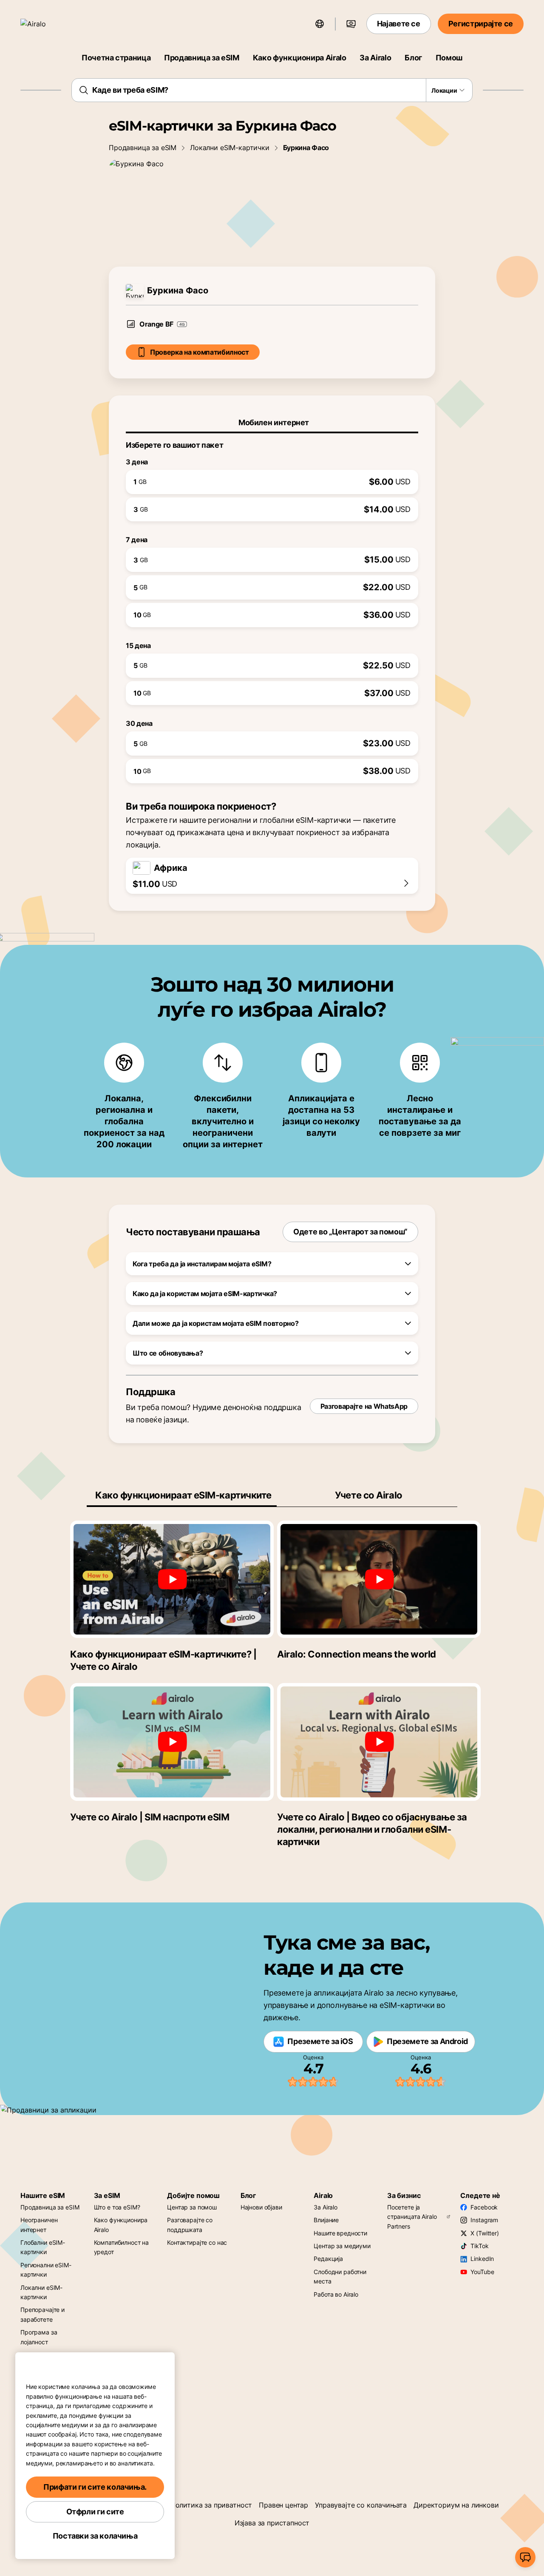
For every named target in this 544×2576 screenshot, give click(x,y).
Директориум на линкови (456, 2505)
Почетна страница (116, 58)
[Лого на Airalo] (45, 24)
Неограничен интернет (39, 2225)
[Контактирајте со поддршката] (525, 2557)
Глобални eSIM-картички (43, 2247)
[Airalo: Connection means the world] (379, 1579)
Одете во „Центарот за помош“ (350, 1232)
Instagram (484, 2220)
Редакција (328, 2259)
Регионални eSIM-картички (46, 2270)
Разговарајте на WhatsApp (364, 1406)
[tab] (272, 423)
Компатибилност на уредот (122, 2247)
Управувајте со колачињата (361, 2505)
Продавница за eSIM (202, 58)
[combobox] (272, 90)
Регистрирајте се (481, 24)
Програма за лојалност (39, 2337)
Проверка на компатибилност (200, 352)
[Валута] (351, 24)
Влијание (326, 2220)
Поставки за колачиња (95, 2536)
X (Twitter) (484, 2233)
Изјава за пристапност (272, 2523)
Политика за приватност (211, 2505)
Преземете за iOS (320, 2041)
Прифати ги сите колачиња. (95, 2487)
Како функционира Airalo (300, 58)
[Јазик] (320, 24)
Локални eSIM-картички (230, 148)
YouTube (482, 2272)
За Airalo (375, 58)
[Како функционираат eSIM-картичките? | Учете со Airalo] (172, 1579)
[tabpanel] (272, 608)
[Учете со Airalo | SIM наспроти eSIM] (172, 1742)
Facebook (484, 2207)
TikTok (479, 2246)
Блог (413, 58)
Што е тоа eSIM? (117, 2207)
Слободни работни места (340, 2276)
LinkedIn (482, 2259)
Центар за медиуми (342, 2246)
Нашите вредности (340, 2233)
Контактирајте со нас (197, 2242)
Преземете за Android (427, 2041)
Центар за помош (192, 2207)
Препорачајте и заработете (42, 2314)
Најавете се (399, 24)
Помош (449, 58)
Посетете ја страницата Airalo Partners (412, 2217)
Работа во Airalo (336, 2294)
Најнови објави (261, 2207)
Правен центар (283, 2505)
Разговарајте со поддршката (190, 2225)
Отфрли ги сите (95, 2512)
